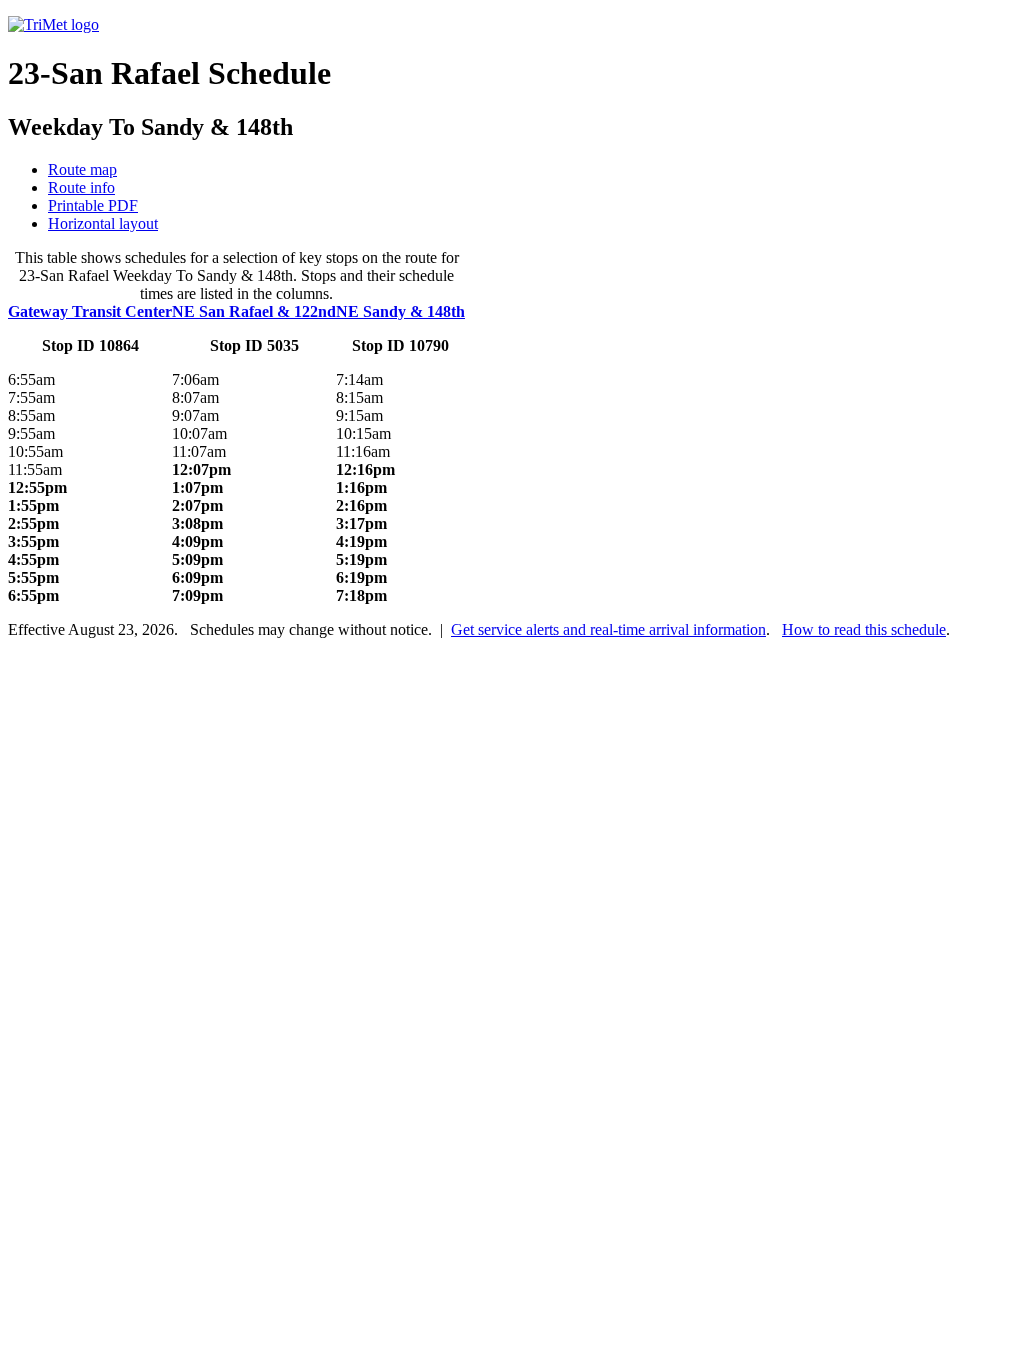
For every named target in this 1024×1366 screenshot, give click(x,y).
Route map (82, 169)
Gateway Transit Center (90, 311)
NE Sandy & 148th (400, 311)
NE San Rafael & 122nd (254, 311)
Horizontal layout (103, 223)
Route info (81, 187)
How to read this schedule (864, 629)
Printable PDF (93, 205)
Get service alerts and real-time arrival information (608, 629)
